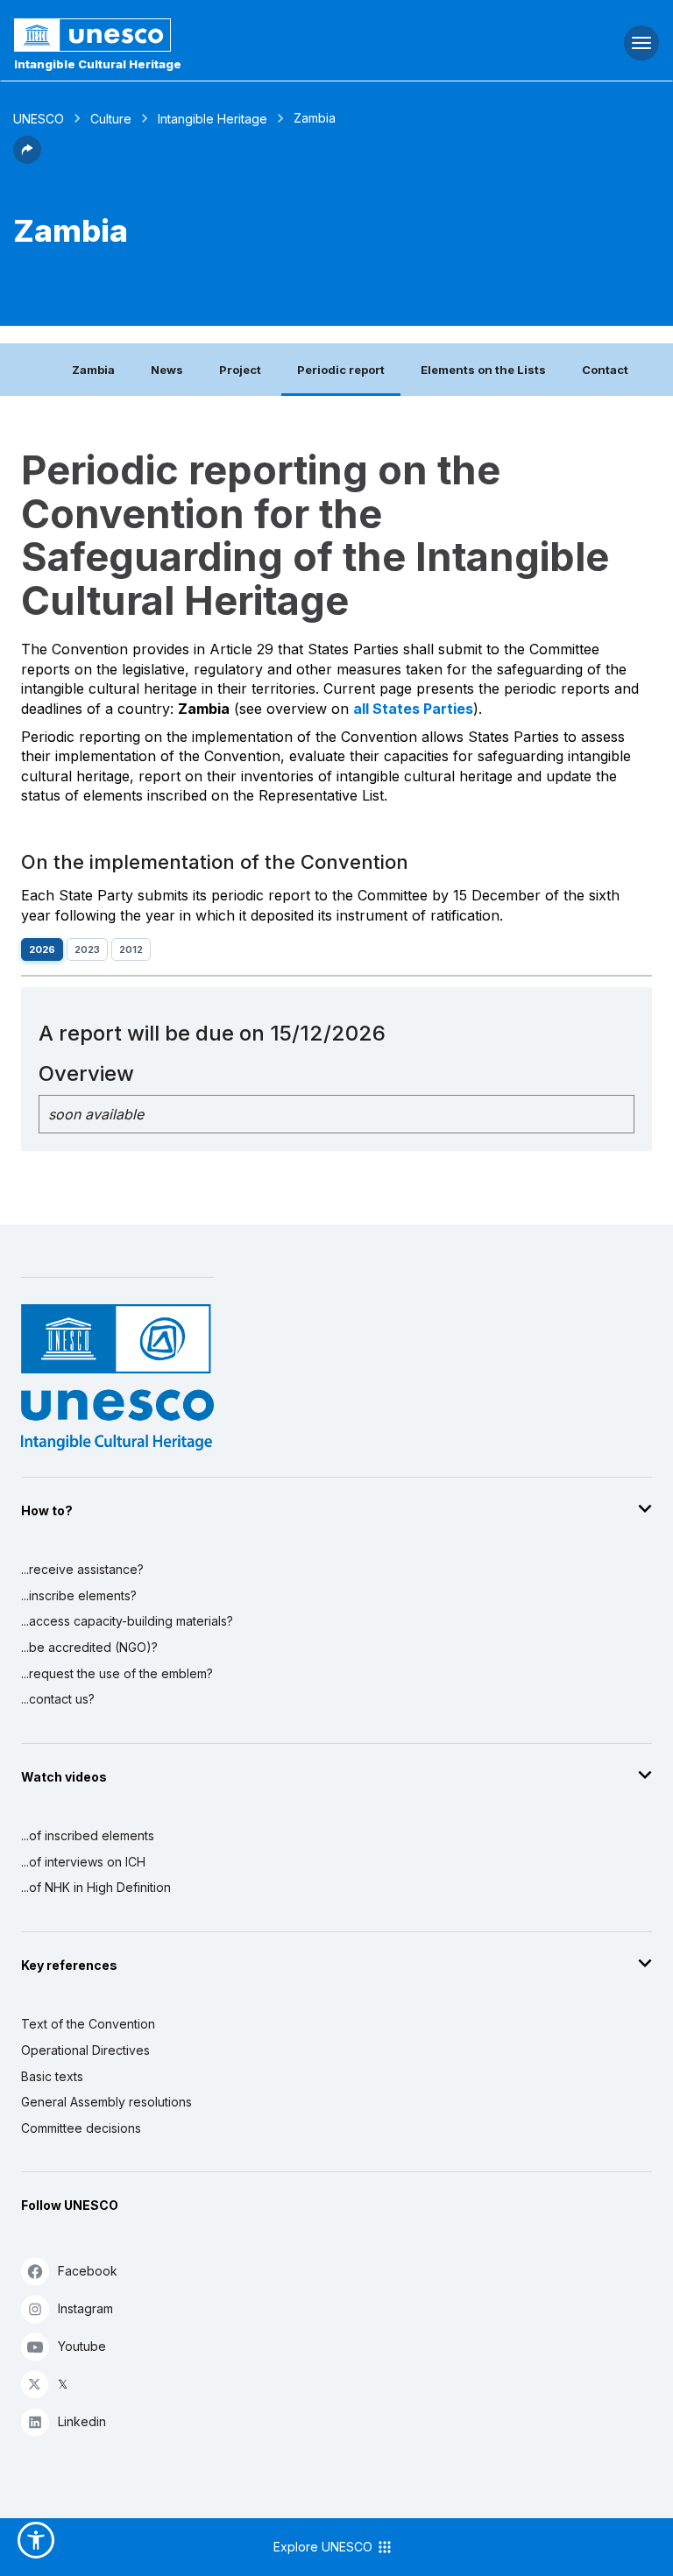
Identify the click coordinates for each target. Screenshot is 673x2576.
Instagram (85, 2308)
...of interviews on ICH (83, 1862)
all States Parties (413, 709)
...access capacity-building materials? (127, 1621)
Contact (605, 370)
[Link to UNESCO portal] (225, 35)
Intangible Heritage (213, 119)
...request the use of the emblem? (117, 1673)
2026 (42, 949)
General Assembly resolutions (106, 2102)
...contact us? (58, 1699)
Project (240, 370)
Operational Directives (85, 2050)
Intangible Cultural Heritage (98, 64)
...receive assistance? (82, 1569)
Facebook (88, 2271)
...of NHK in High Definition (96, 1887)
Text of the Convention (88, 2024)
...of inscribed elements (88, 1835)
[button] (27, 159)
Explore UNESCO (325, 2547)
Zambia (93, 370)
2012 (131, 949)
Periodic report (341, 370)
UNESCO (39, 119)
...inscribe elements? (79, 1595)
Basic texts (52, 2076)
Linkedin (82, 2421)
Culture (111, 119)
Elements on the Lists (483, 370)
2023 (87, 949)
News (167, 370)
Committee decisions (81, 2128)
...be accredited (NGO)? (89, 1647)
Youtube (82, 2346)
